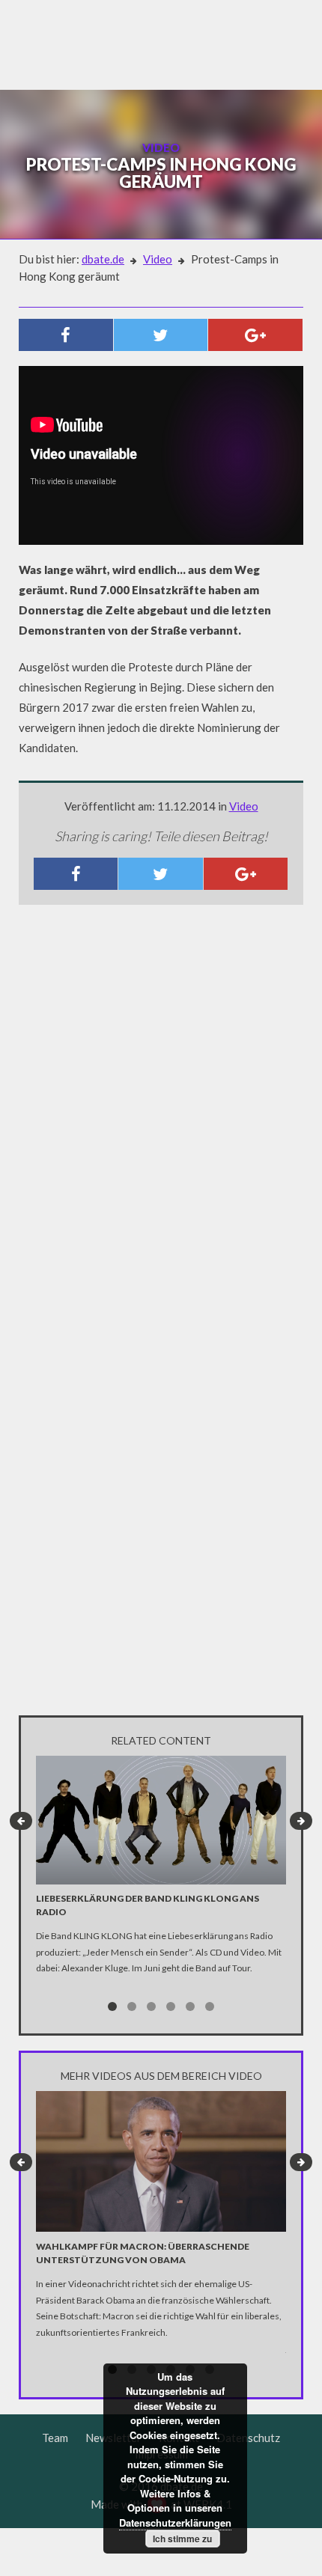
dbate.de (103, 259)
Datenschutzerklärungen (175, 2522)
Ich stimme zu (182, 2539)
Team (55, 2438)
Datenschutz (248, 2438)
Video (158, 259)
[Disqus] (161, 1114)
